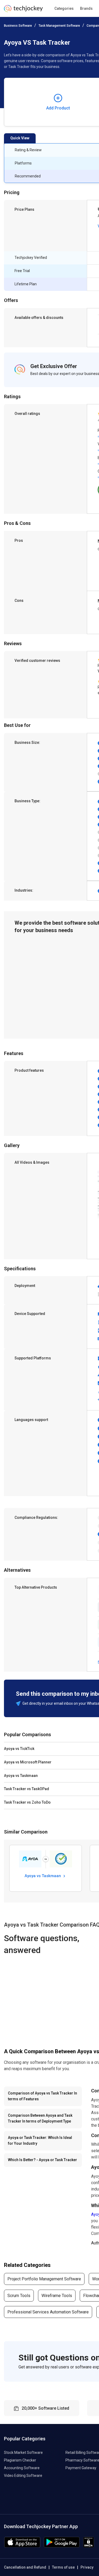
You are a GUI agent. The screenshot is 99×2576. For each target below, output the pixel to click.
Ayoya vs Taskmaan (43, 1876)
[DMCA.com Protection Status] (89, 2546)
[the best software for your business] (23, 10)
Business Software (18, 26)
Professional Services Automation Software (48, 2312)
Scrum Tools (19, 2296)
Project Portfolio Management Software (44, 2279)
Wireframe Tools (57, 2296)
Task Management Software (59, 26)
